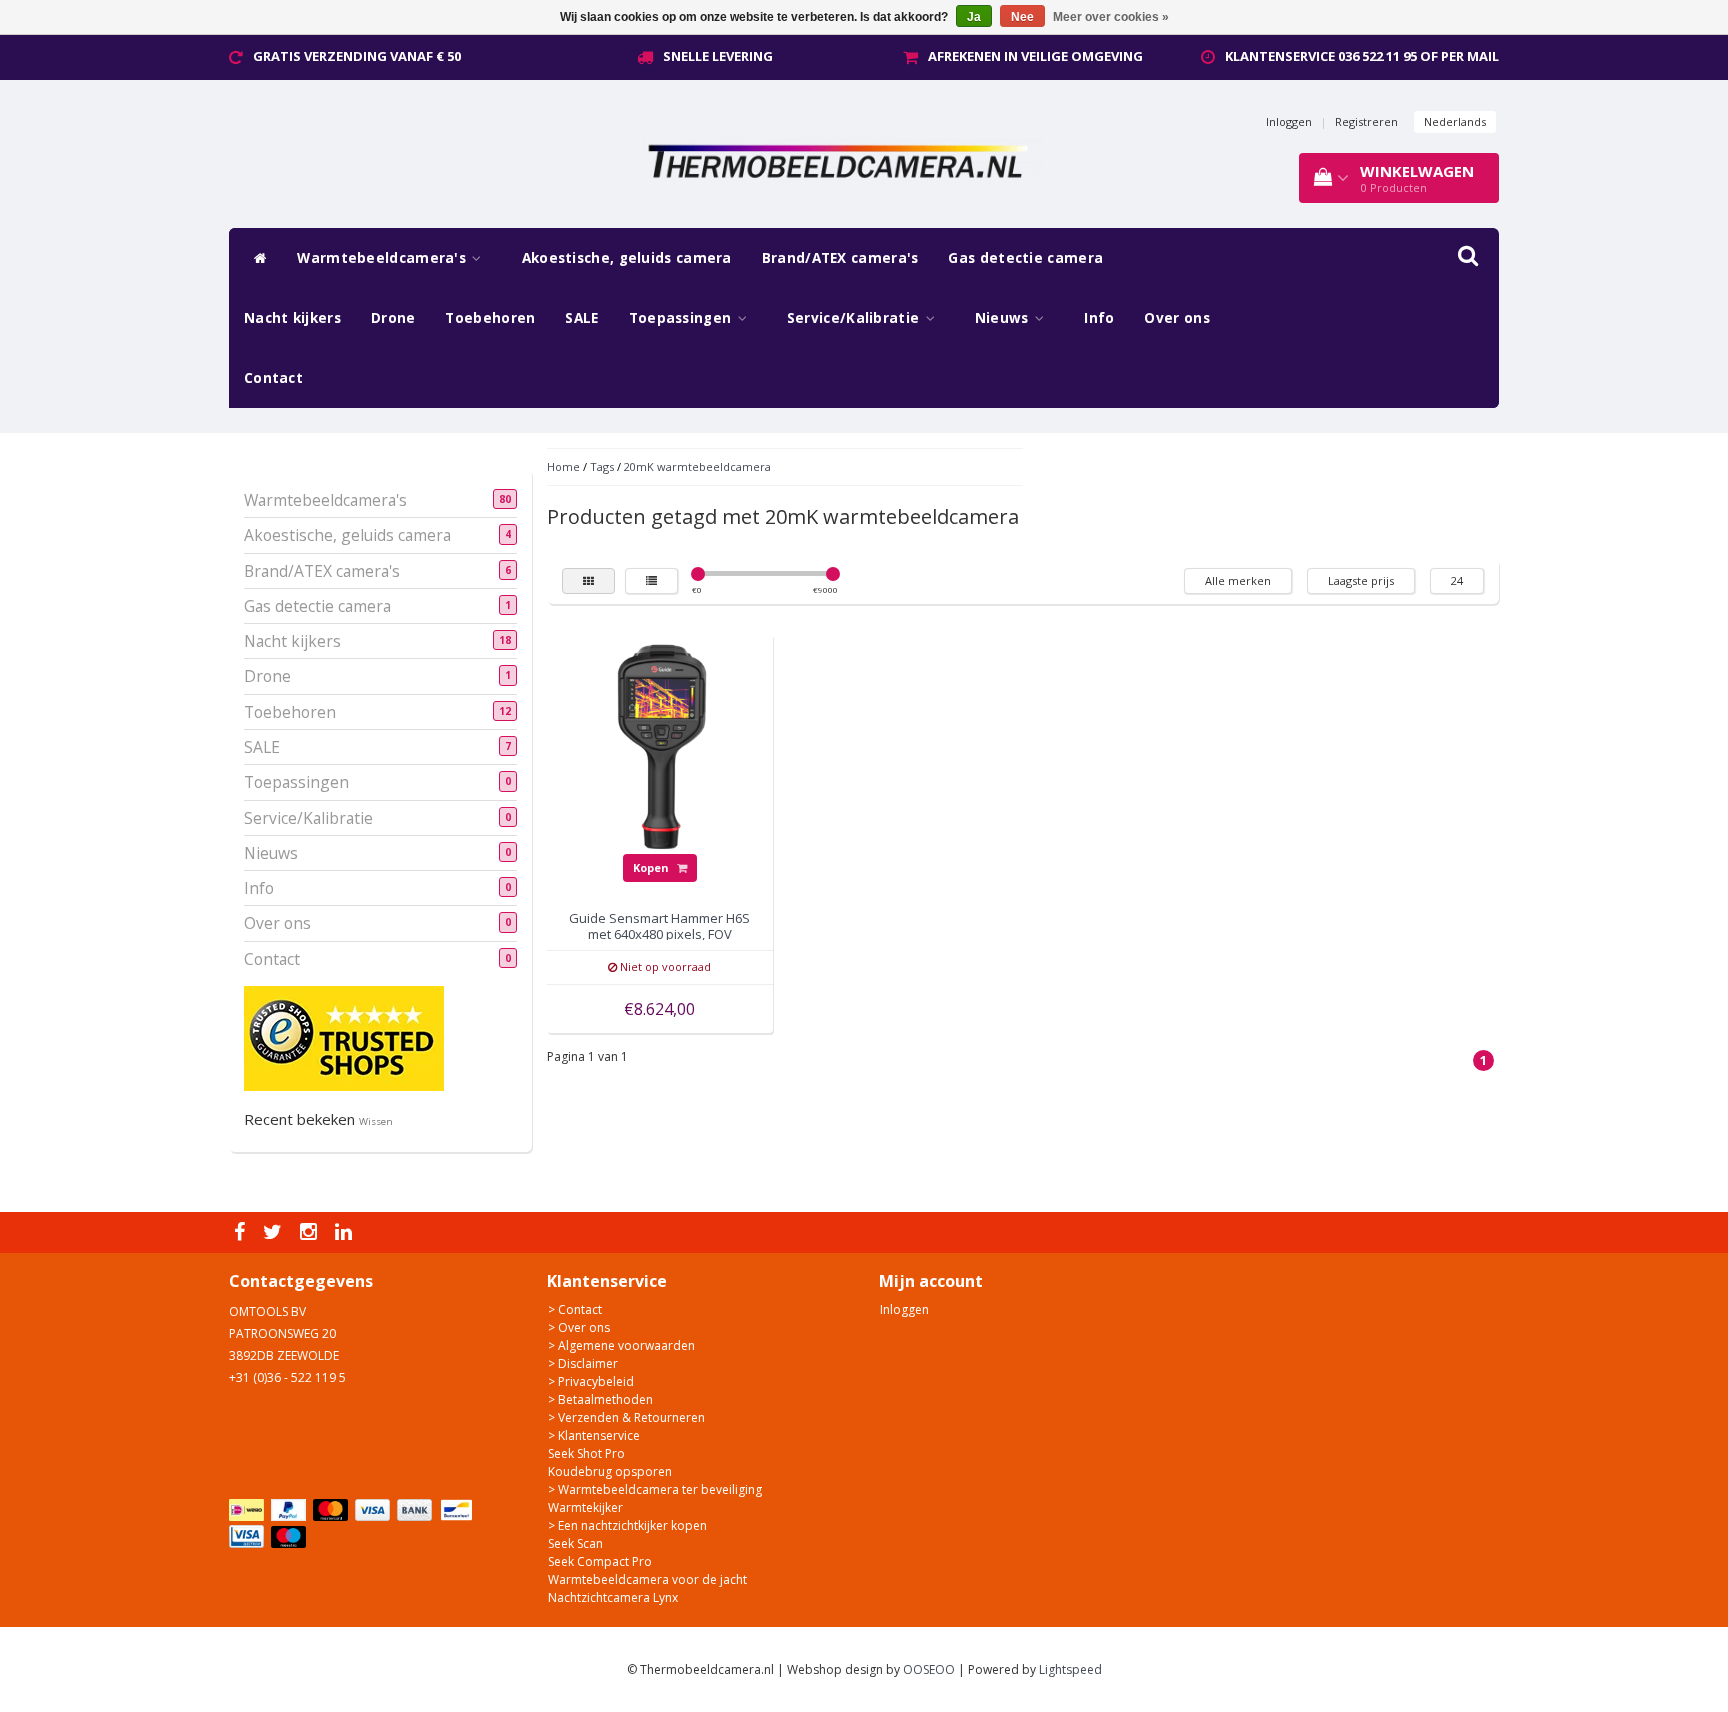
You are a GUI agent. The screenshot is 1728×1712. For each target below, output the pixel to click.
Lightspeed (1070, 1669)
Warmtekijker (585, 1507)
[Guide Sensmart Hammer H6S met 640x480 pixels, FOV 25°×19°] (660, 746)
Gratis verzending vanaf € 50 (357, 56)
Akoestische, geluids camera (627, 258)
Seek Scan (575, 1543)
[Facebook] (242, 1232)
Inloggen (1289, 121)
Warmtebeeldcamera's (383, 258)
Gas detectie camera (1025, 258)
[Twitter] (275, 1232)
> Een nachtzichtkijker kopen (627, 1525)
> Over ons (579, 1327)
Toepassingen (682, 318)
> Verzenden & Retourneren (626, 1417)
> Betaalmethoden (600, 1399)
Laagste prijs (1361, 580)
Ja (974, 17)
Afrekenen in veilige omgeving (1035, 56)
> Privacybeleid (591, 1381)
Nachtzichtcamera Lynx (613, 1597)
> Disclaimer (583, 1363)
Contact (273, 378)
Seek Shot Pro (586, 1453)
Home (563, 466)
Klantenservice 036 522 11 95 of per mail (1362, 56)
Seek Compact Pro (600, 1561)
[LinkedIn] (346, 1232)
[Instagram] (311, 1232)
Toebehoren (490, 318)
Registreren (1366, 121)
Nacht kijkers (292, 318)
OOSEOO (929, 1669)
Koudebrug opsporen (610, 1471)
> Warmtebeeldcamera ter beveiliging (655, 1489)
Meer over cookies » (1111, 17)
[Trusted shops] (344, 1037)
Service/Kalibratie (855, 318)
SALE (581, 318)
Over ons (1176, 318)
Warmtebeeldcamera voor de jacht (647, 1579)
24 (1457, 580)
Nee (1022, 17)
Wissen (376, 1121)
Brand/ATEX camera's (840, 258)
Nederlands (1455, 121)
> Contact (575, 1309)
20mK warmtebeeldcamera (697, 466)
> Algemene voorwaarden (621, 1345)
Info (1099, 318)
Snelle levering (718, 56)
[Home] (255, 258)
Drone (393, 318)
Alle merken (1238, 580)
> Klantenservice (594, 1435)
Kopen (652, 867)
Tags (602, 466)
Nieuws (1004, 318)
